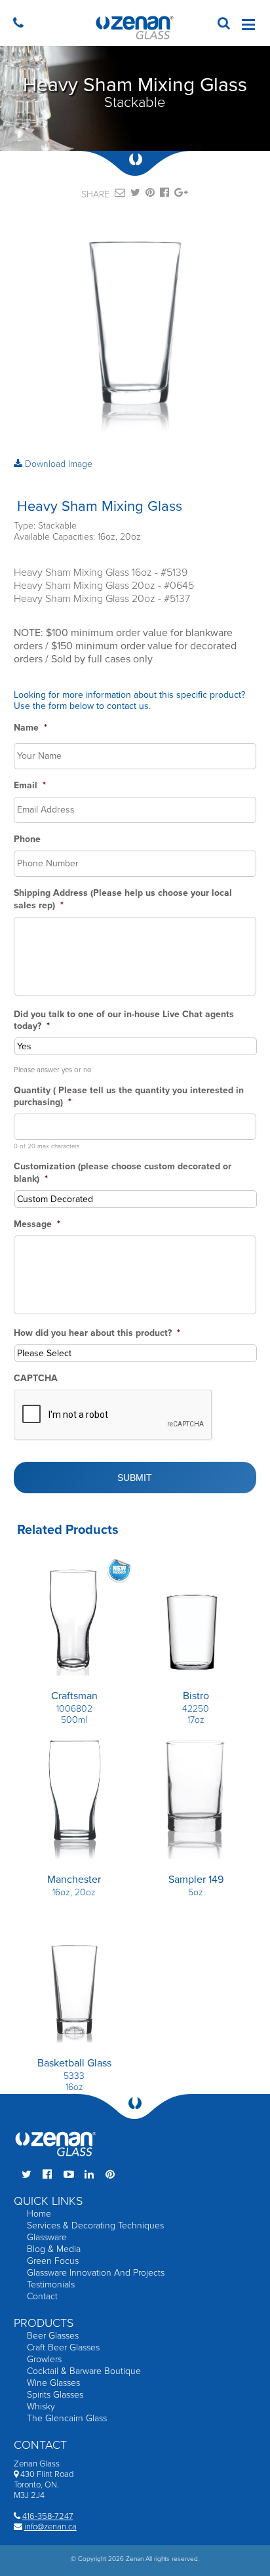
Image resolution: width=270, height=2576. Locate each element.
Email (30, 785)
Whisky (41, 2406)
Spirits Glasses (55, 2395)
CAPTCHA (36, 1378)
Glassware (47, 2237)
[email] (120, 195)
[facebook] (164, 195)
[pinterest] (150, 195)
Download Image (57, 464)
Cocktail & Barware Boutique (84, 2371)
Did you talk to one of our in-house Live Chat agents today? (124, 1020)
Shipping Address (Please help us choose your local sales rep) (123, 899)
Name (30, 728)
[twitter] (135, 195)
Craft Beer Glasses (63, 2347)
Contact (42, 2296)
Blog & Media (54, 2249)
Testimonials (51, 2284)
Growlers (44, 2359)
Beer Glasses (53, 2336)
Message (37, 1224)
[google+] (181, 195)
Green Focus (53, 2261)
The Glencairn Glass (67, 2418)
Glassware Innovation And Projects (96, 2273)
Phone (27, 839)
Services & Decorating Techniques (95, 2225)
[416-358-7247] (21, 25)
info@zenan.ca (50, 2527)
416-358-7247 (48, 2516)
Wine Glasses (53, 2383)
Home (39, 2214)
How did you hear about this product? (97, 1333)
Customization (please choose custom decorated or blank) (123, 1172)
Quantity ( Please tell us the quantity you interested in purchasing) (129, 1096)
